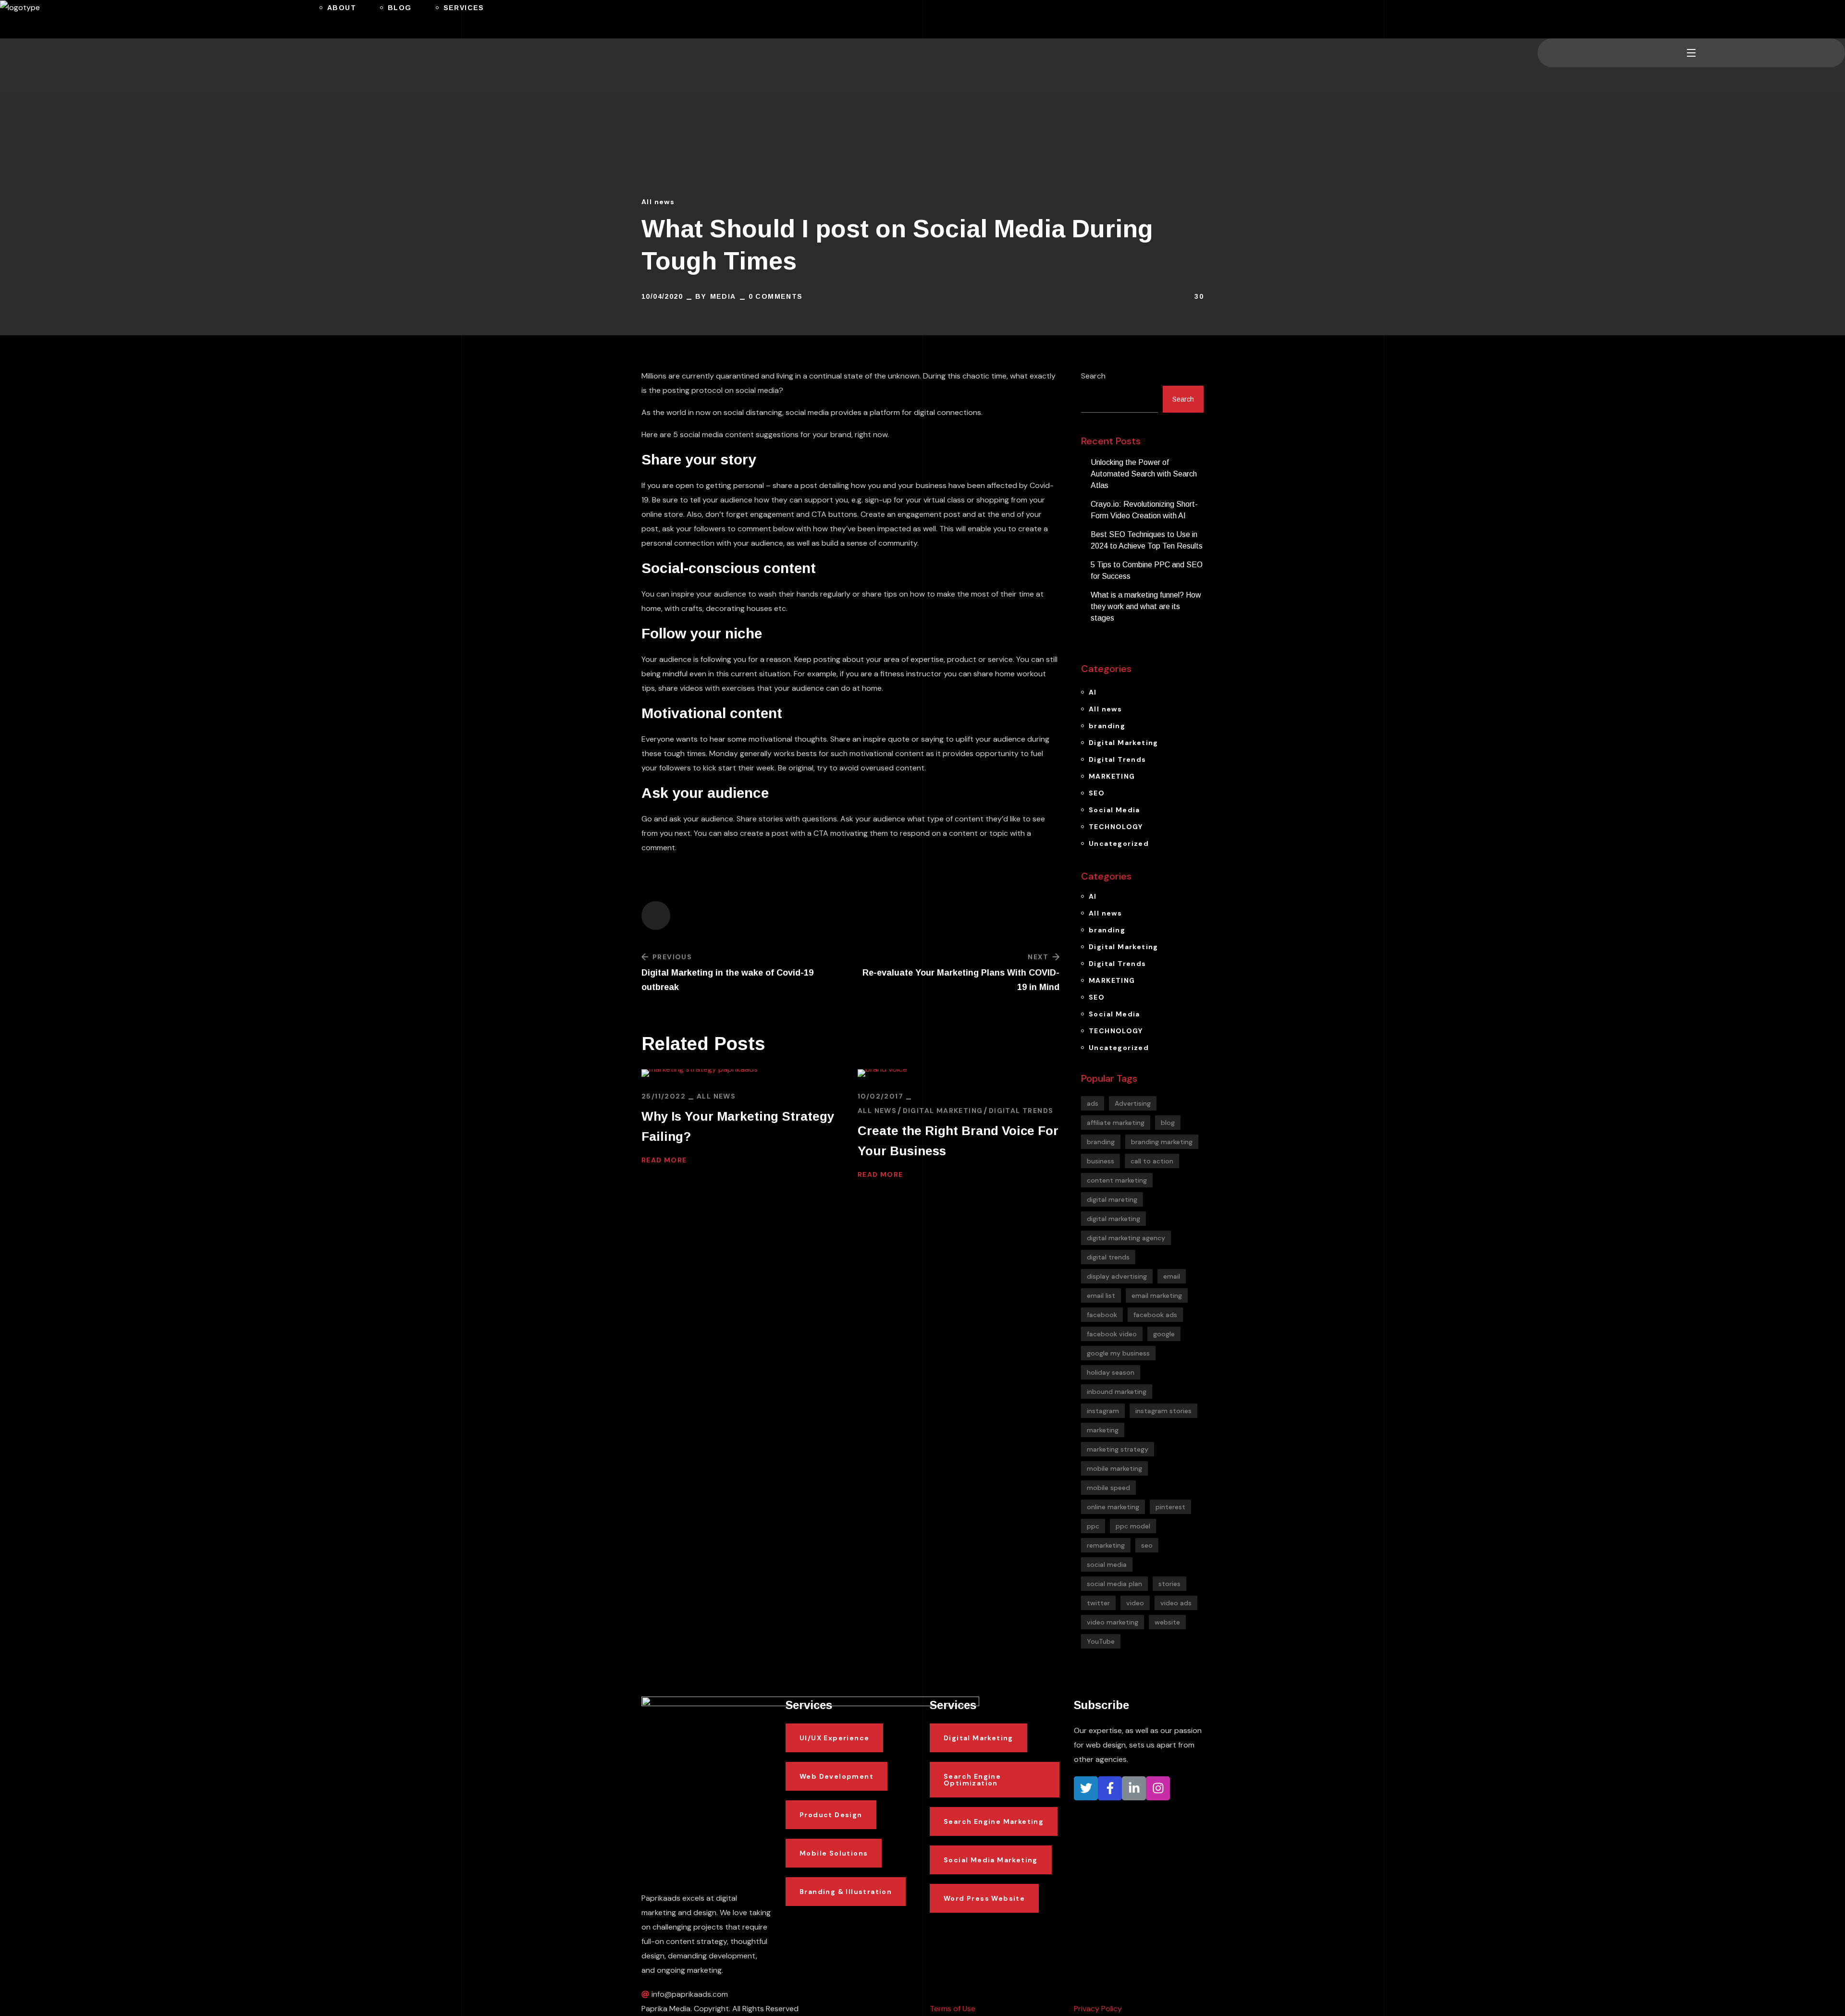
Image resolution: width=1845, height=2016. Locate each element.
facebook (1102, 1315)
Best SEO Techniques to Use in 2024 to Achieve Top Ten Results (1147, 540)
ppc (1093, 1526)
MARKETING (1112, 776)
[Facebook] (1110, 1788)
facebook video (1112, 1334)
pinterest (1170, 1507)
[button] (1541, 19)
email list (1101, 1295)
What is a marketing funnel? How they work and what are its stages (1146, 606)
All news (658, 202)
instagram (1103, 1411)
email (1172, 1276)
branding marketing (1162, 1142)
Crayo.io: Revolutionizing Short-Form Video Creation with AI (1144, 510)
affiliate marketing (1116, 1123)
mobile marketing (1114, 1468)
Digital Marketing (943, 1111)
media (723, 296)
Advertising (1133, 1103)
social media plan (1114, 1584)
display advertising (1117, 1276)
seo (1147, 1545)
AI (1093, 692)
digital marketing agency (1126, 1238)
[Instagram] (1158, 1788)
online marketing (1113, 1507)
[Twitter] (1086, 1788)
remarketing (1106, 1545)
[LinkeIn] (1134, 1788)
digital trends (1108, 1257)
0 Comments (776, 296)
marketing (1103, 1430)
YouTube (1101, 1641)
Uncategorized (1119, 843)
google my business (1118, 1353)
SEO (1097, 793)
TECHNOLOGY (1116, 827)
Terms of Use (953, 2009)
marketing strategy (1118, 1449)
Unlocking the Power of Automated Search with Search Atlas (1144, 474)
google (1164, 1334)
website (1167, 1622)
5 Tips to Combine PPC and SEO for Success (1147, 570)
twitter (1098, 1603)
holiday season (1111, 1372)
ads (1093, 1103)
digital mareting (1112, 1199)
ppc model (1133, 1526)
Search (1093, 376)
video (1135, 1603)
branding (1107, 726)
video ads (1176, 1603)
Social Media (1114, 810)
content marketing (1117, 1180)
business (1101, 1161)
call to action (1152, 1161)
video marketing (1113, 1622)
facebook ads (1155, 1315)
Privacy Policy (1098, 2009)
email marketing (1157, 1295)
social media (1107, 1564)
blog (1168, 1123)
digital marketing (1113, 1219)
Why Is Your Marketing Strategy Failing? (738, 1126)
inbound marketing (1117, 1392)
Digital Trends (1021, 1111)
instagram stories (1163, 1411)
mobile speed (1108, 1488)
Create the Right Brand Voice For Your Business (958, 1141)
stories (1169, 1584)
